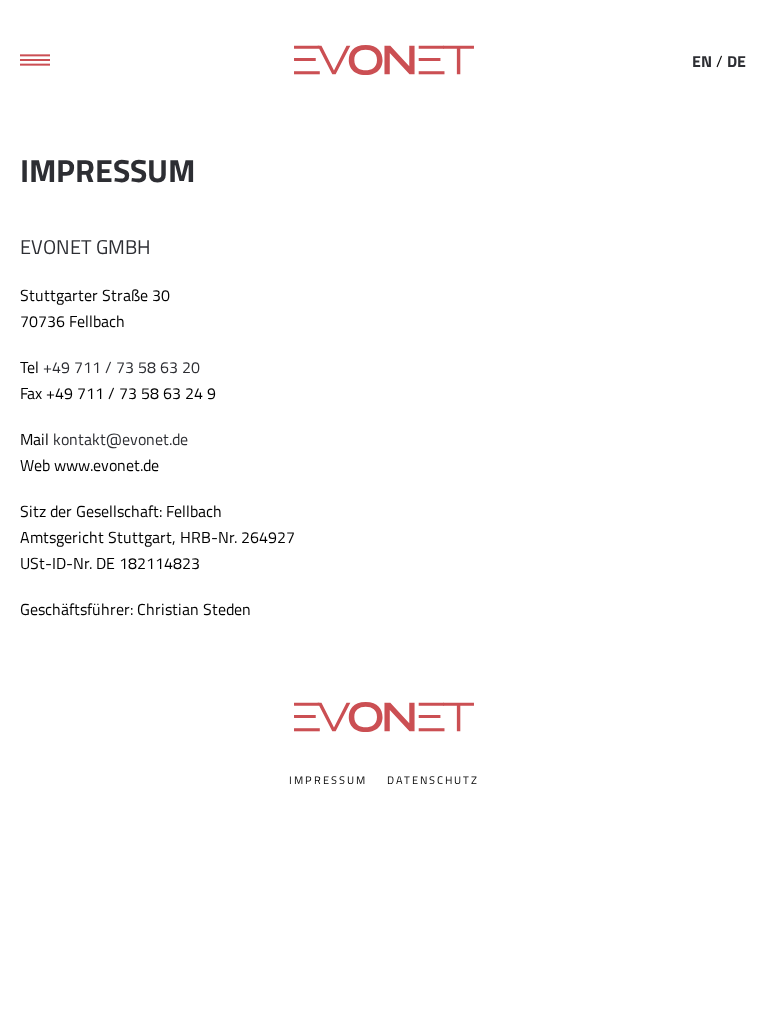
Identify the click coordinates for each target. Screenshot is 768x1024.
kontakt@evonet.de (120, 439)
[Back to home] (384, 60)
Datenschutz (433, 780)
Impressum (328, 780)
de (736, 61)
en (702, 61)
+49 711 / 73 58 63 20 (121, 367)
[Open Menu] (35, 60)
